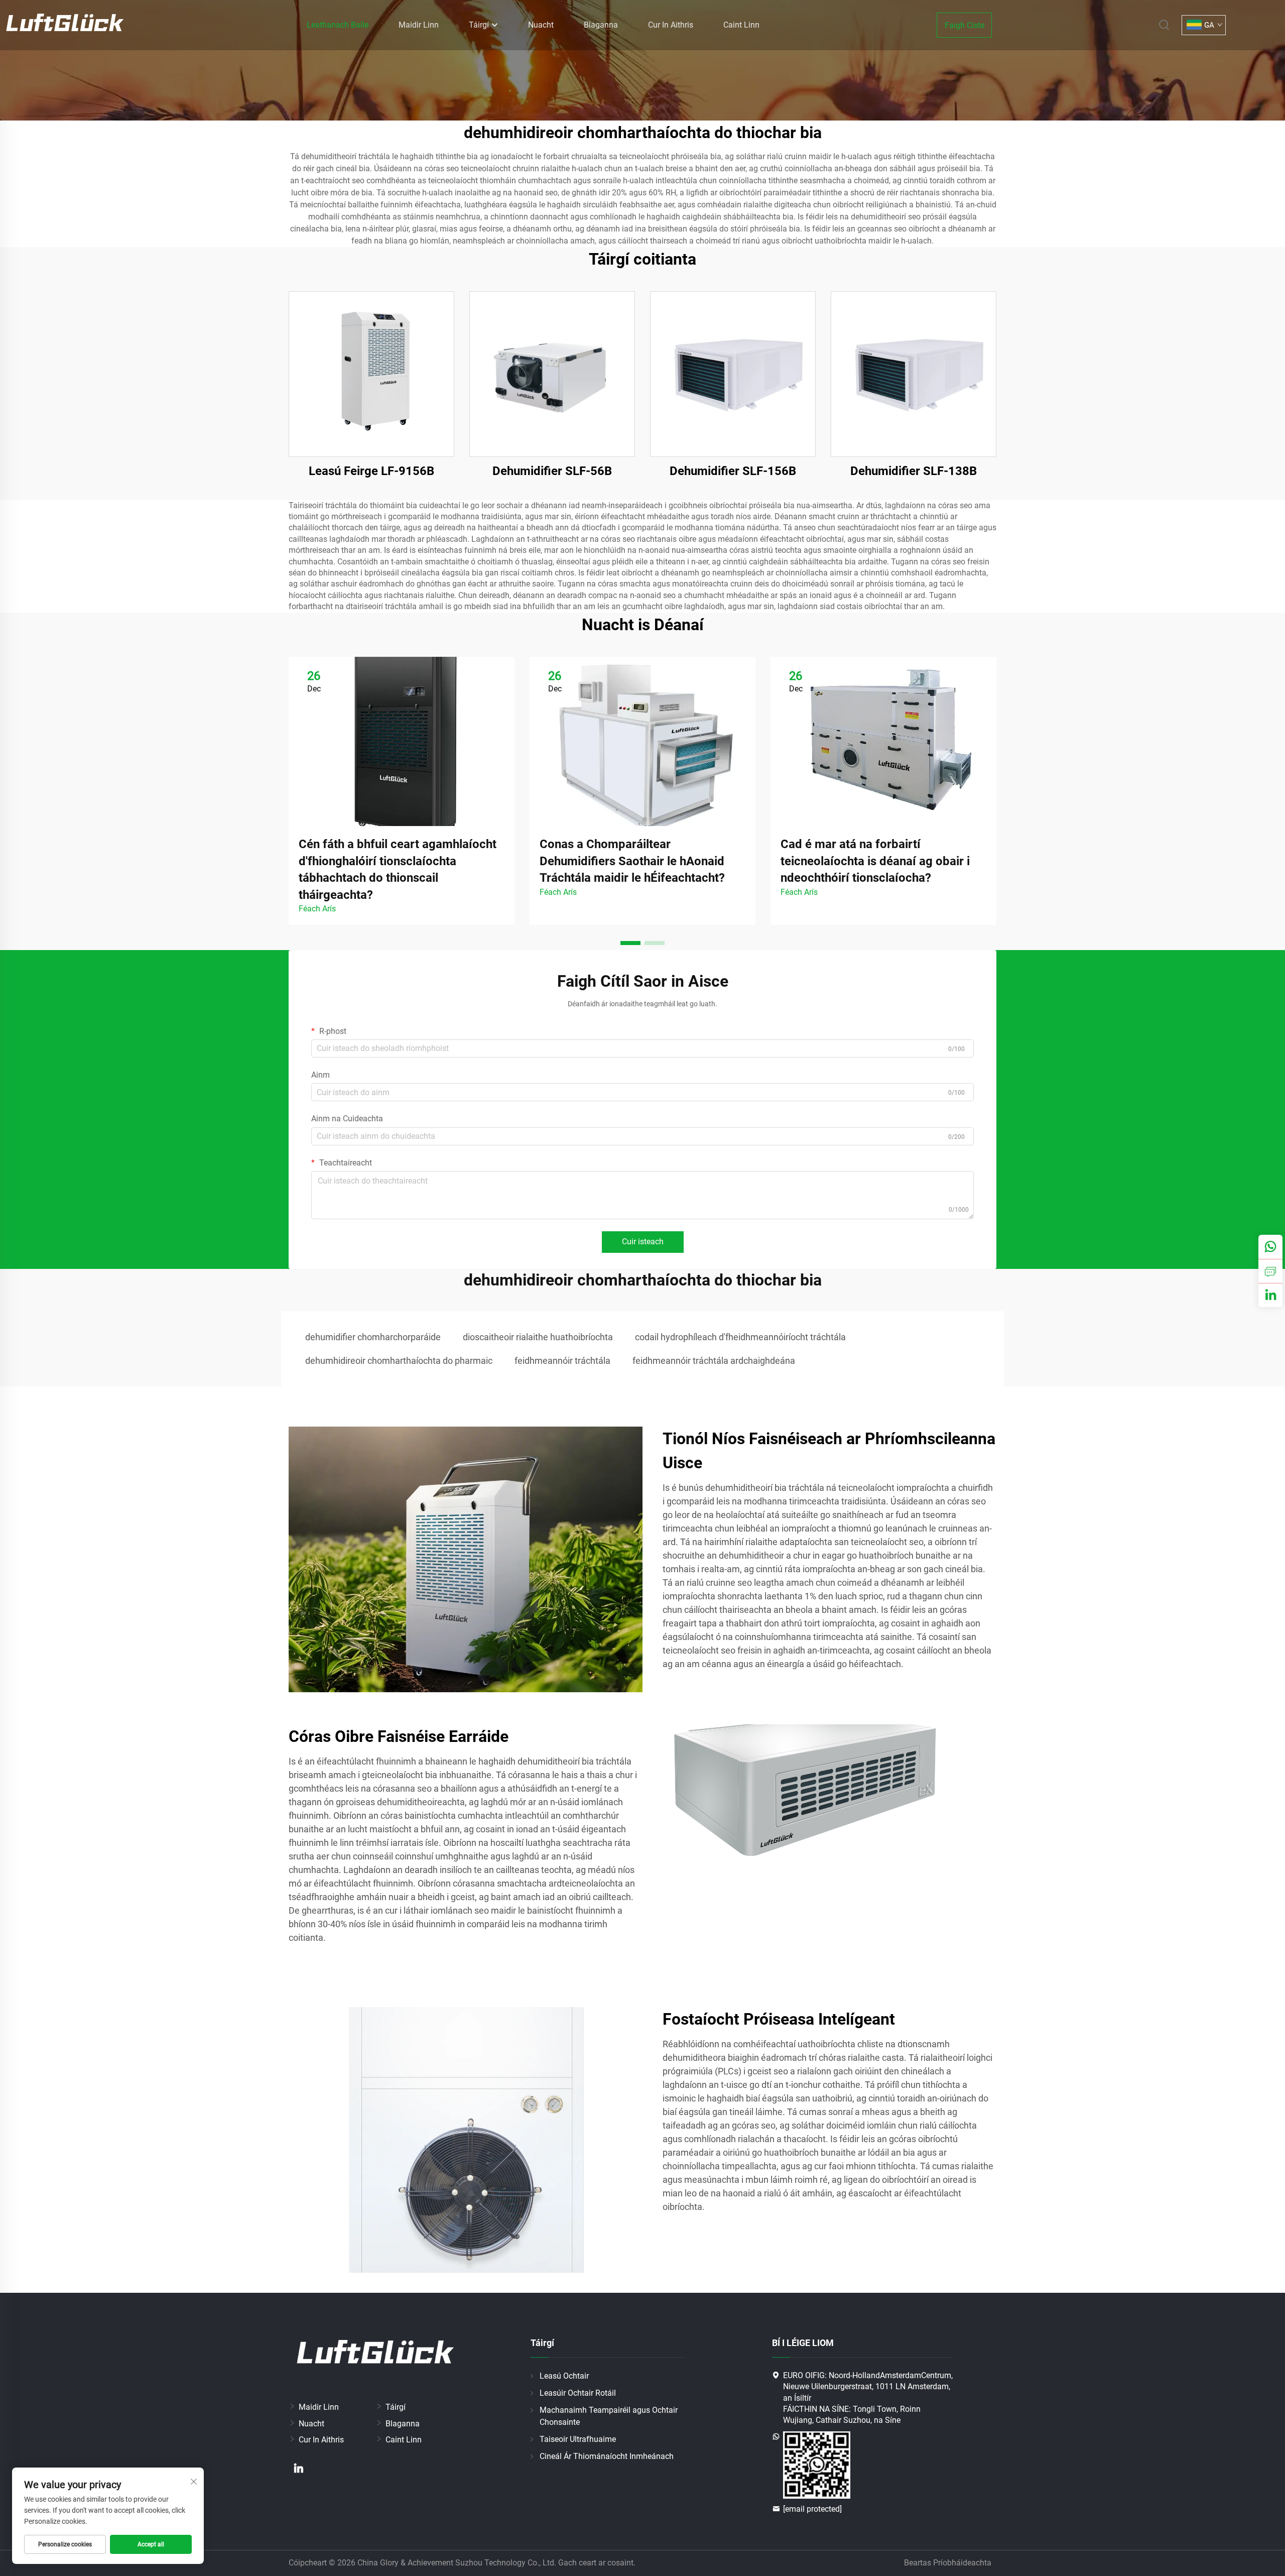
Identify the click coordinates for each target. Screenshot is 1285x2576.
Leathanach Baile (338, 25)
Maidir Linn (419, 25)
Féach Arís (317, 909)
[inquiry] (1270, 1271)
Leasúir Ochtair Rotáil (578, 2393)
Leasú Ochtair (564, 2376)
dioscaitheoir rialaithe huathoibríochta (538, 1337)
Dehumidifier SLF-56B (552, 471)
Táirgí (480, 25)
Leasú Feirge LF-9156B (371, 471)
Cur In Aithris (671, 25)
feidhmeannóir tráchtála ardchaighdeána (714, 1361)
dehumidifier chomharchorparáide (373, 1337)
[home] (65, 24)
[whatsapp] (1270, 1247)
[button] (630, 943)
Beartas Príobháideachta (948, 2563)
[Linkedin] (1270, 1295)
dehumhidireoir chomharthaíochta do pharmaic (399, 1361)
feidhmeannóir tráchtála (562, 1361)
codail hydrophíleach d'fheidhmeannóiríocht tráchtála (740, 1337)
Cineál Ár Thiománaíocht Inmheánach (607, 2456)
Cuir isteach (643, 1242)
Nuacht (541, 25)
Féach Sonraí (372, 374)
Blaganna (601, 25)
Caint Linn (741, 25)
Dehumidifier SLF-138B (914, 471)
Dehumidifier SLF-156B (733, 471)
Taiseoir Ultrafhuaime (578, 2439)
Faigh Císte (965, 25)
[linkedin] (299, 2468)
